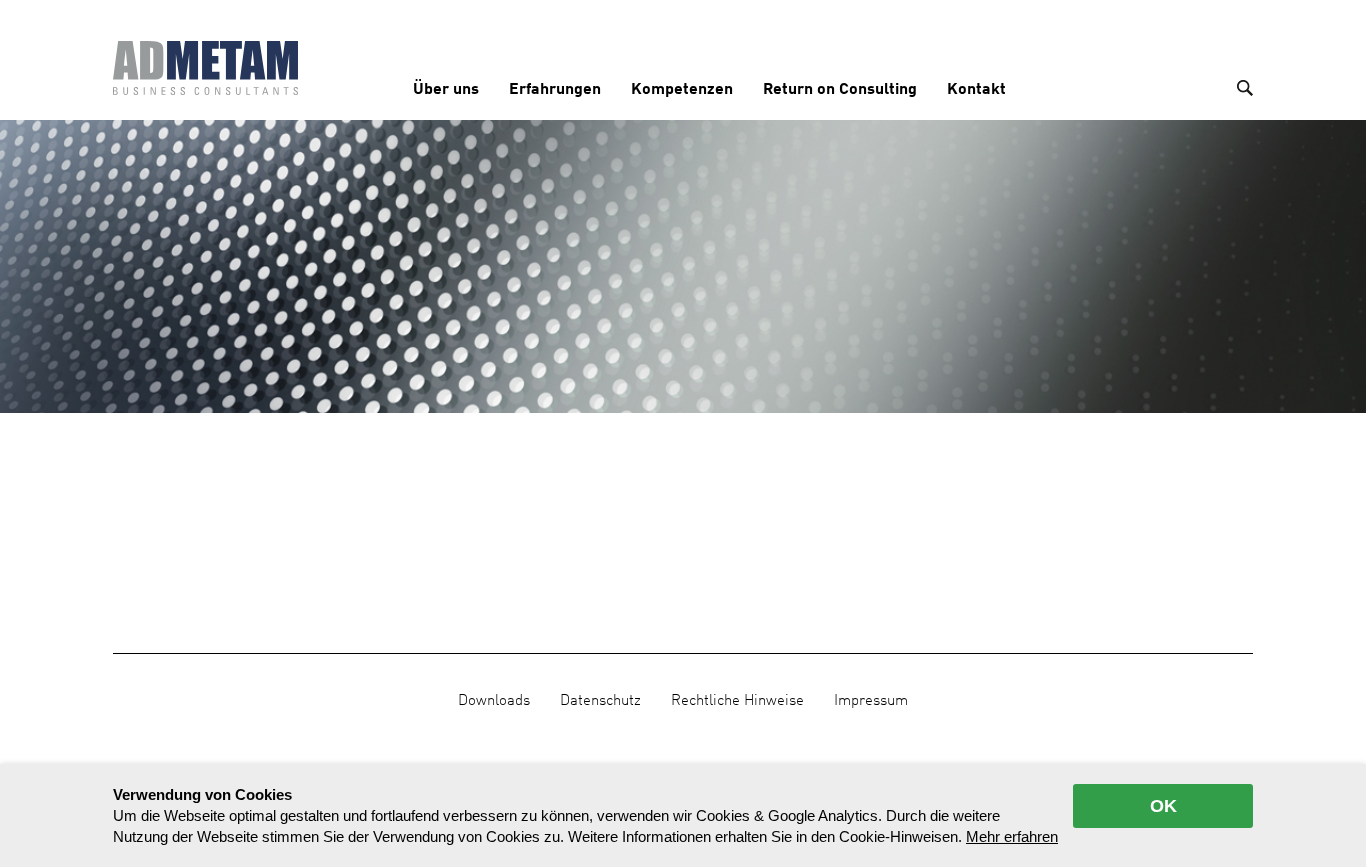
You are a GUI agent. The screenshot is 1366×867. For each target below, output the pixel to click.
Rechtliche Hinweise (737, 701)
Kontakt (976, 90)
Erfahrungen (555, 90)
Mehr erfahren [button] (1012, 836)
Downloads (494, 701)
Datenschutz (600, 701)
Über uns (446, 90)
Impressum (871, 701)
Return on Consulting (840, 90)
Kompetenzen (682, 90)
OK (1163, 806)
